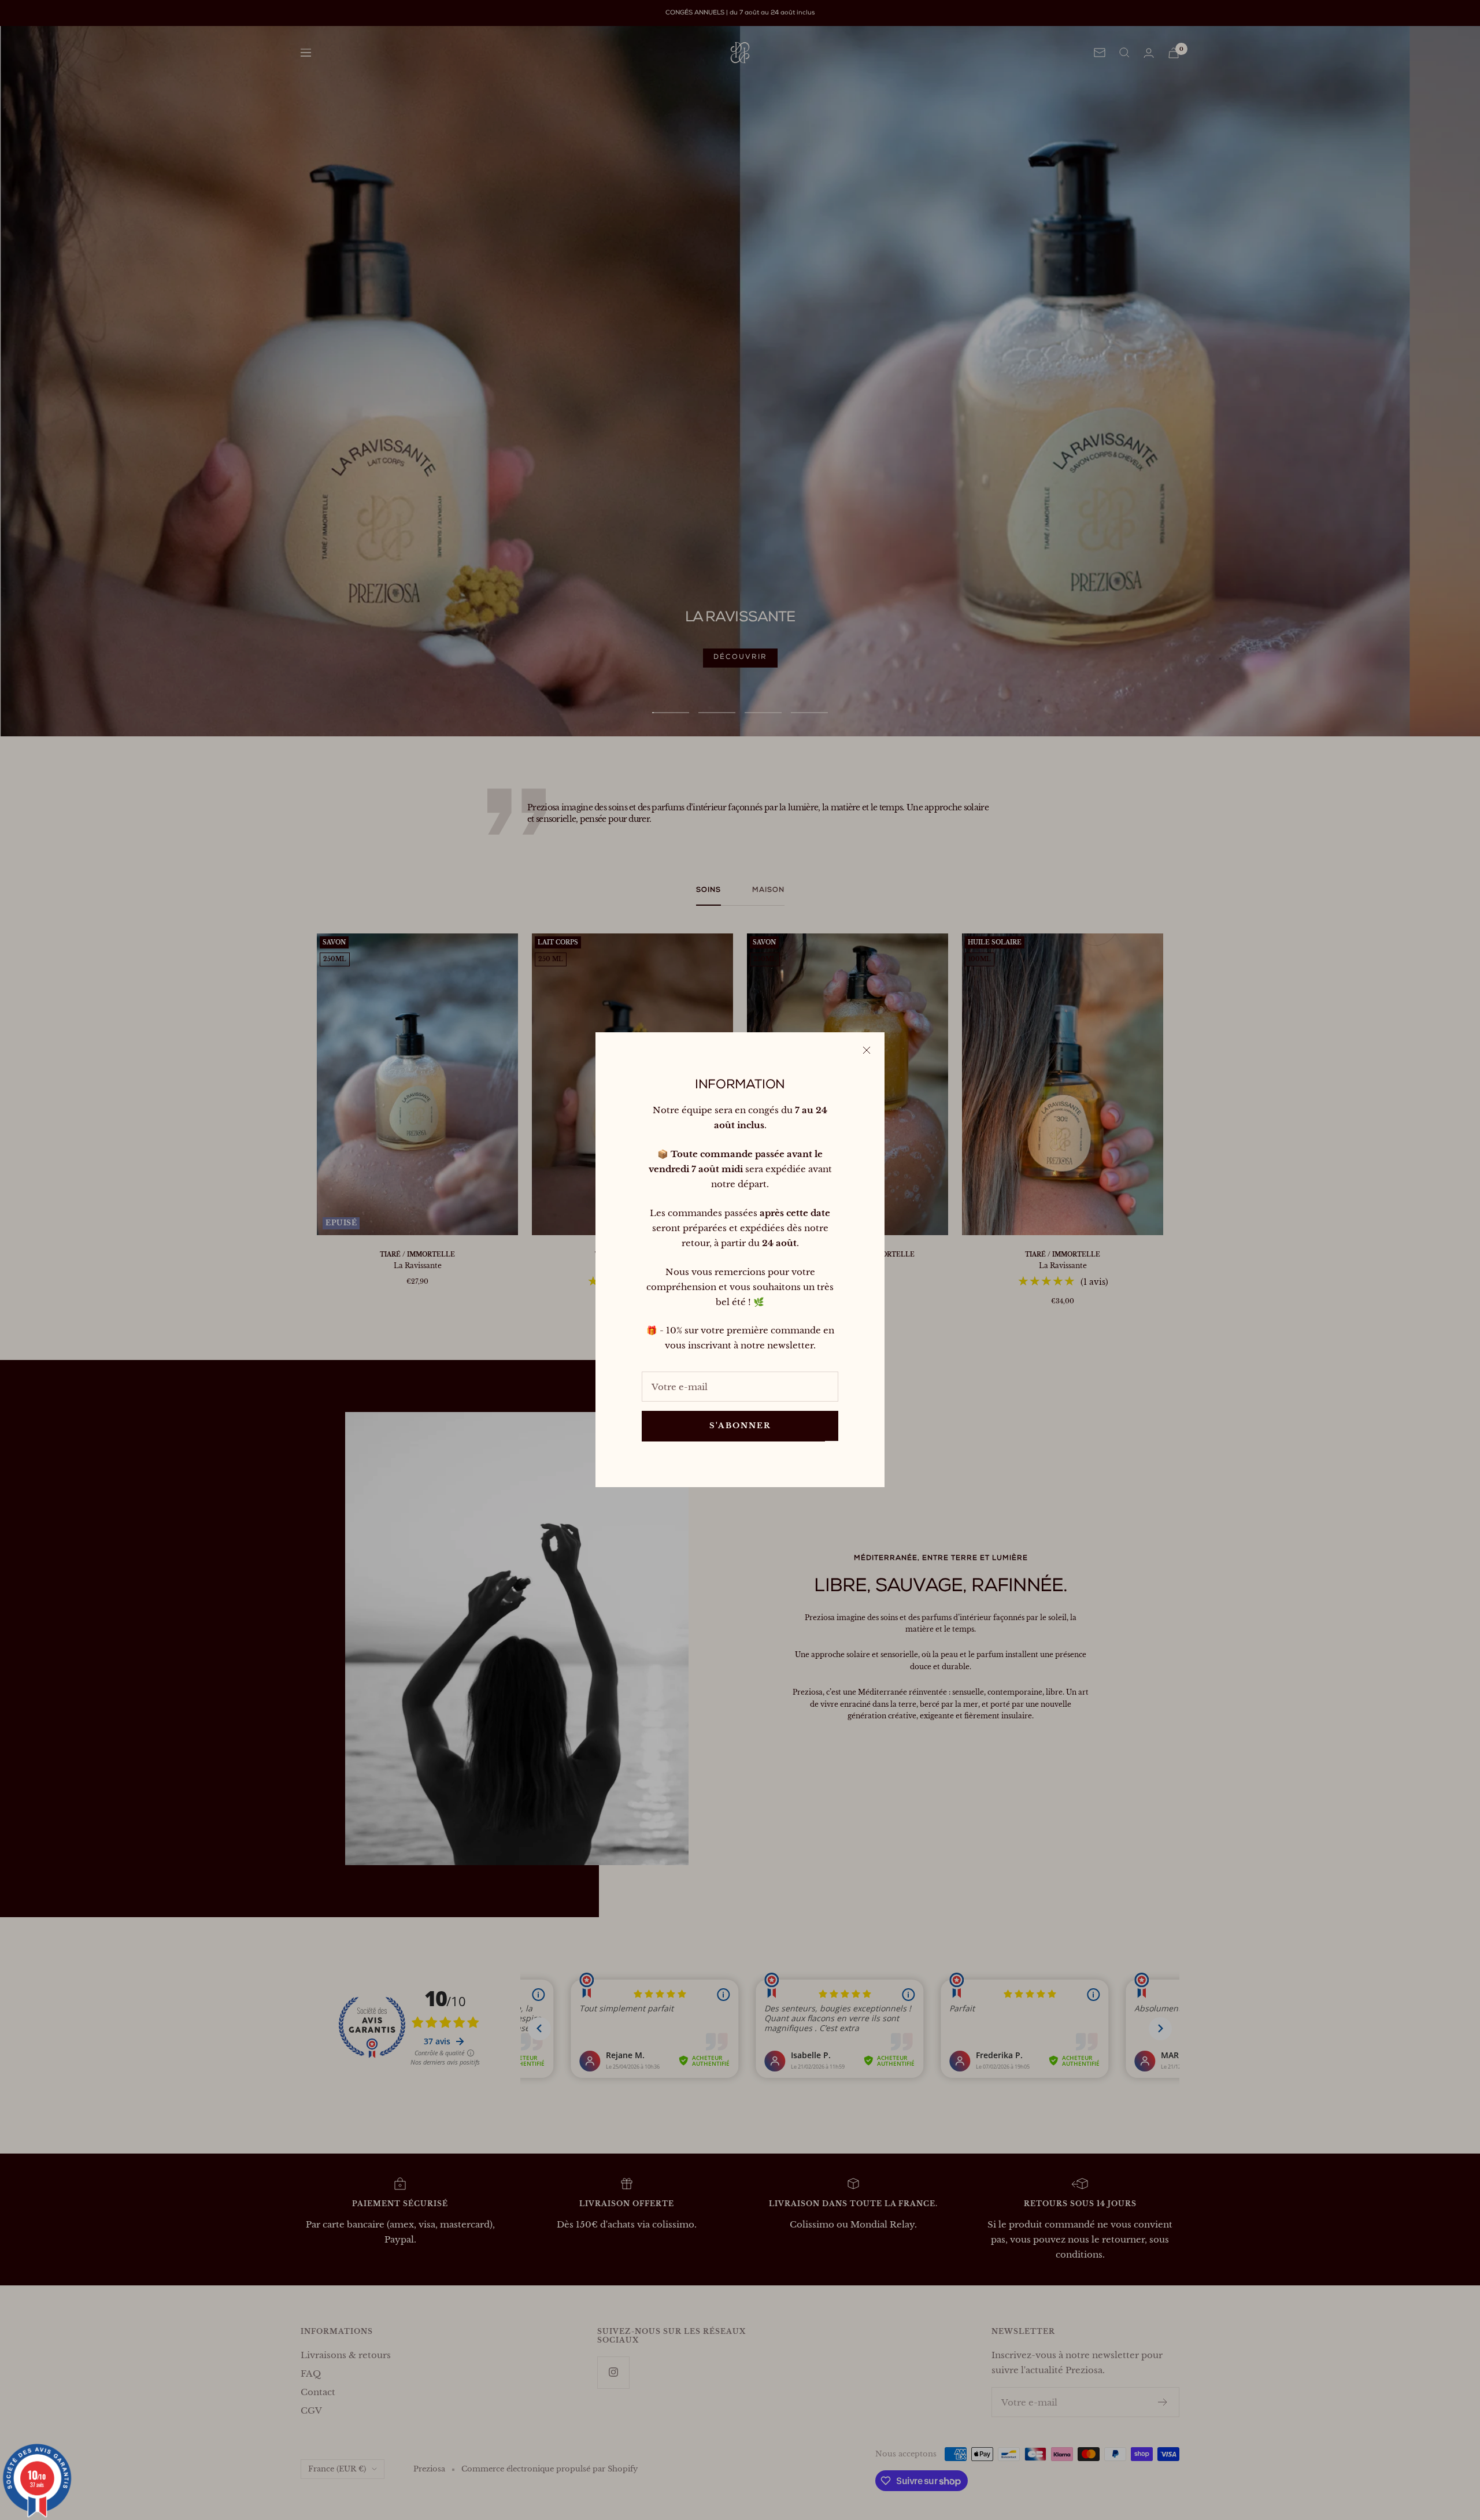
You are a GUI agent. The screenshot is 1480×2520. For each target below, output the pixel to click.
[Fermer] (867, 1050)
